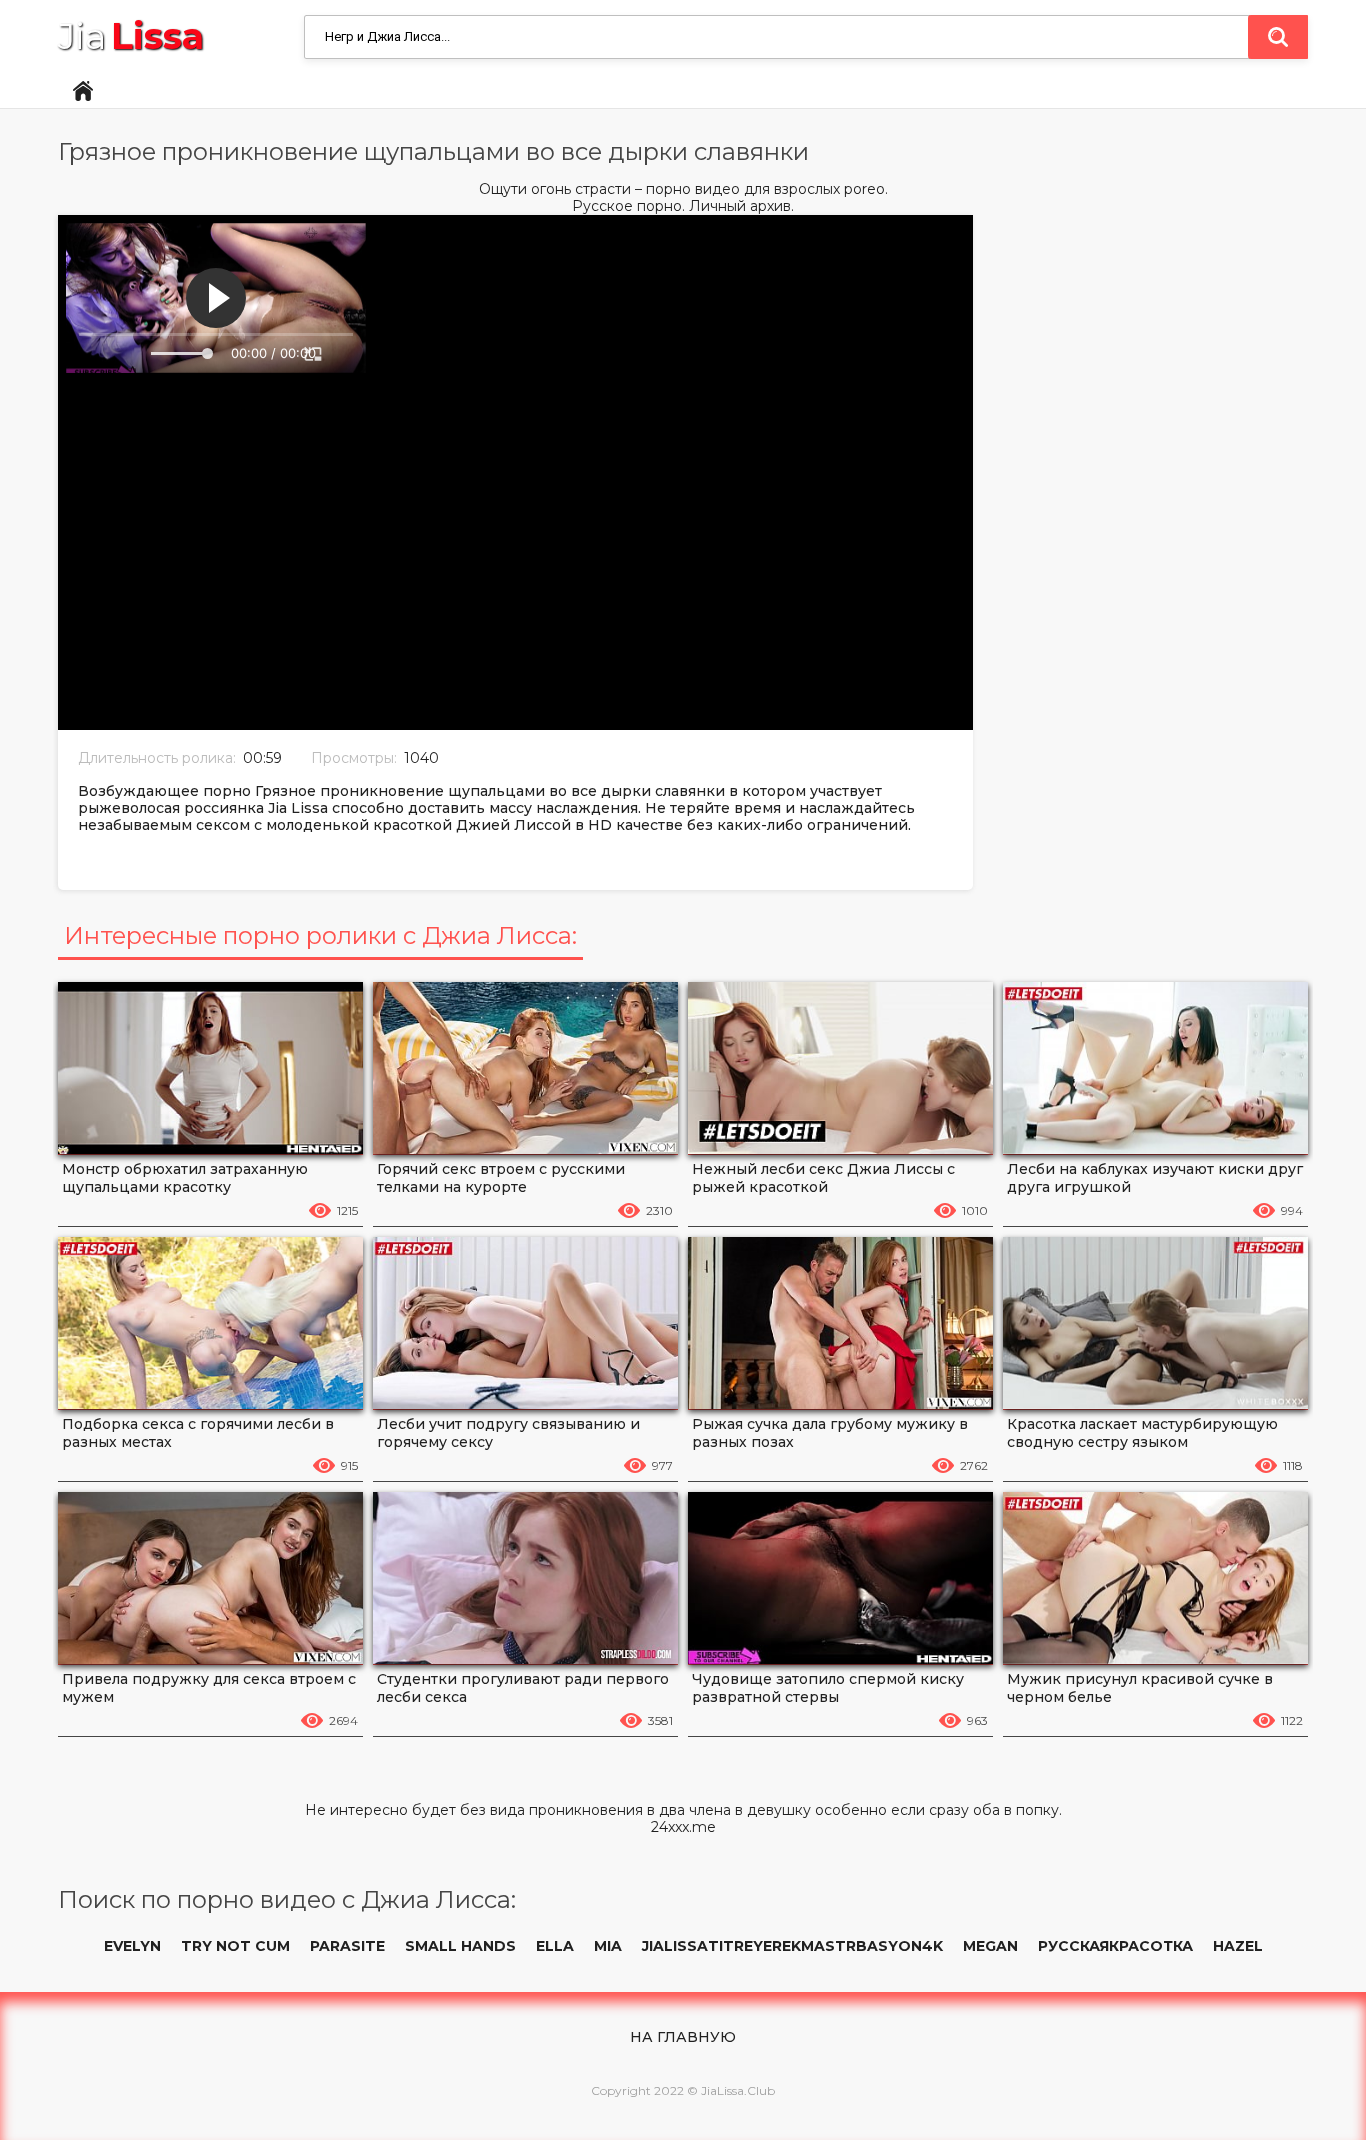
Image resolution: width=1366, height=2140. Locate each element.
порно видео (693, 189)
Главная (83, 91)
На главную (683, 2037)
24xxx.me (683, 1827)
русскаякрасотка (1115, 1946)
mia (608, 1946)
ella (555, 1946)
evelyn (132, 1946)
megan (990, 1946)
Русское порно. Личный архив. (683, 206)
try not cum (235, 1946)
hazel (1238, 1946)
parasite (347, 1946)
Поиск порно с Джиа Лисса (1278, 37)
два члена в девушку (735, 1810)
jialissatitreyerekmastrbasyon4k (792, 1946)
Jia (131, 36)
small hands (460, 1946)
